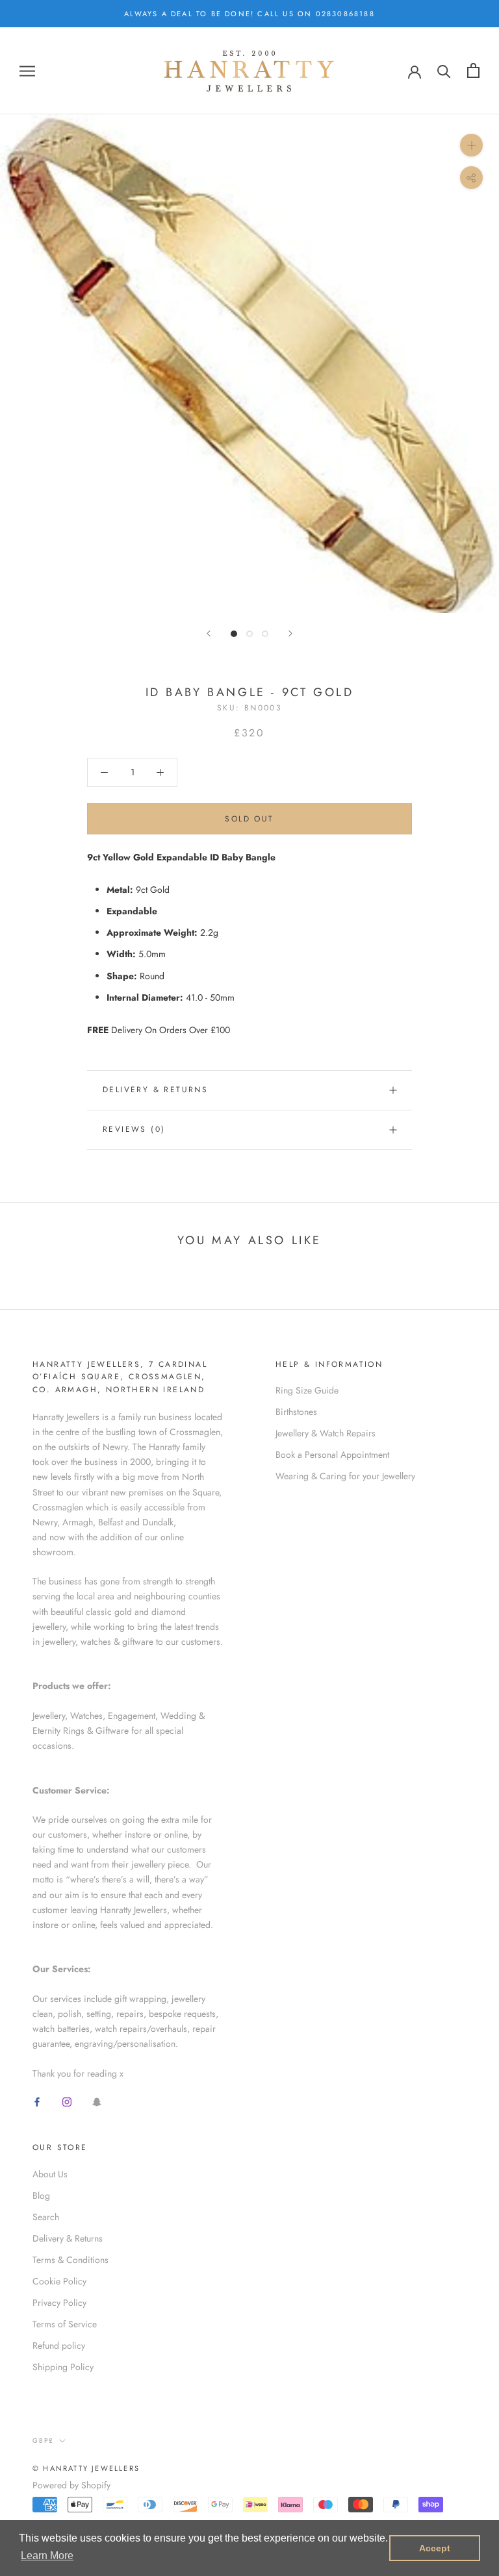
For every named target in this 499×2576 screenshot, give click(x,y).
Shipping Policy (63, 2367)
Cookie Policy (59, 2281)
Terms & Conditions (70, 2260)
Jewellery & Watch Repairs (326, 1433)
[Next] (290, 633)
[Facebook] (37, 2102)
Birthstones (296, 1412)
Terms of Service (65, 2324)
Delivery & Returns (155, 1090)
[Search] (444, 70)
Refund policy (59, 2345)
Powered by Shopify (71, 2485)
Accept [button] (435, 2548)
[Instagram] (67, 2102)
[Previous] (209, 633)
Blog (41, 2195)
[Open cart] (473, 70)
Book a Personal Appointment (332, 1455)
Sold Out (249, 819)
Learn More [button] (47, 2556)
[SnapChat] (97, 2102)
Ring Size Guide (307, 1390)
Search (46, 2217)
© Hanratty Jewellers (86, 2468)
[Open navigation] (27, 70)
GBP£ (43, 2441)
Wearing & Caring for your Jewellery (345, 1476)
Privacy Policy (59, 2303)
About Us (50, 2174)
